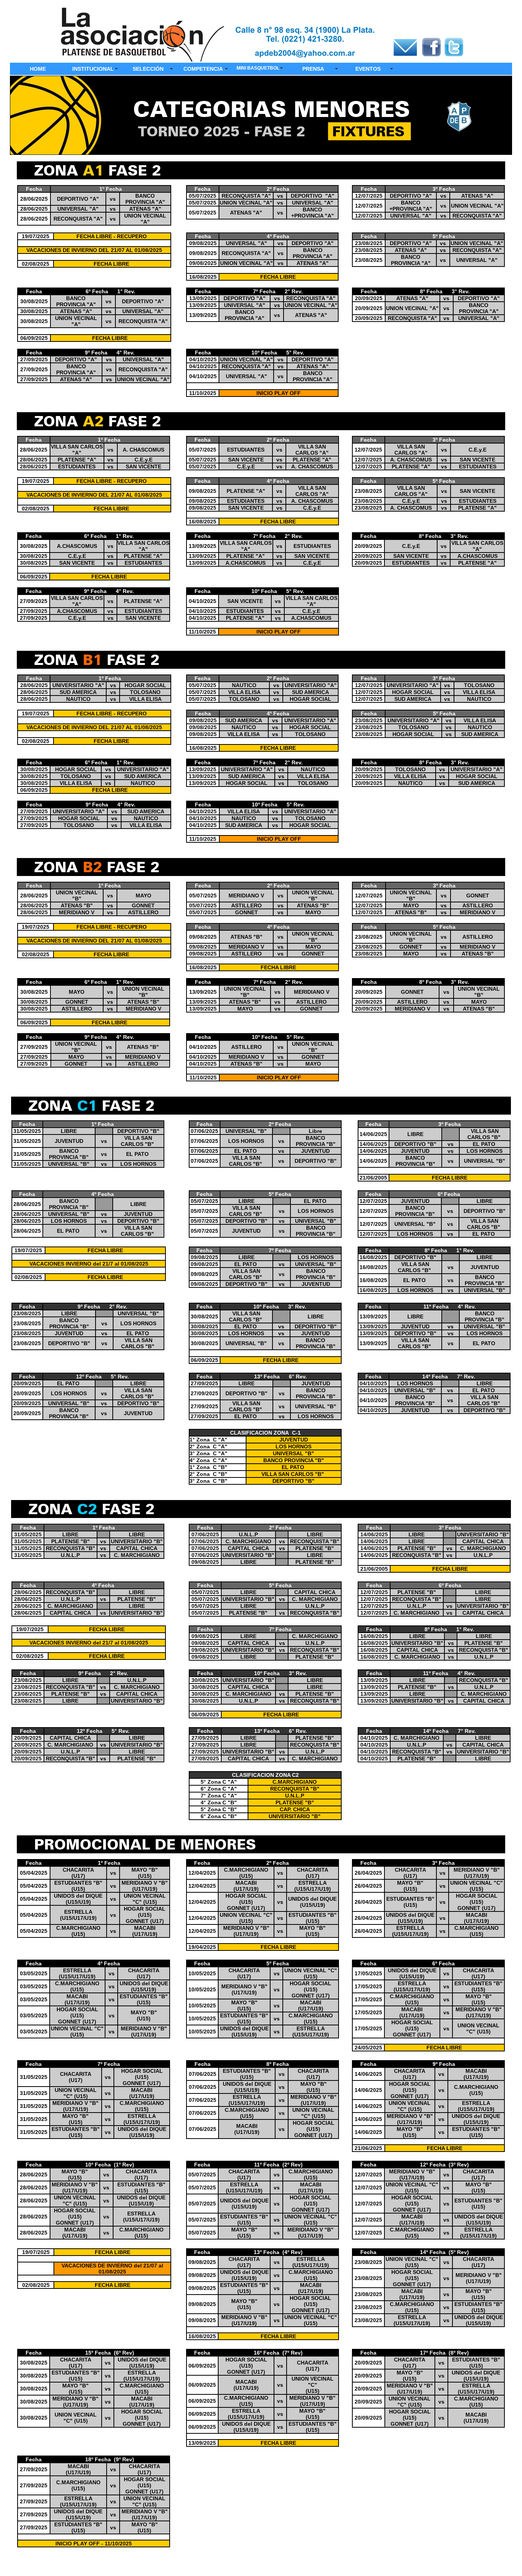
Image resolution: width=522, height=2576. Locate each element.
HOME (38, 69)
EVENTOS (368, 69)
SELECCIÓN (148, 69)
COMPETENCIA (203, 69)
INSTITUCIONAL (93, 69)
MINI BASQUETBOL (258, 68)
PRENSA (313, 69)
